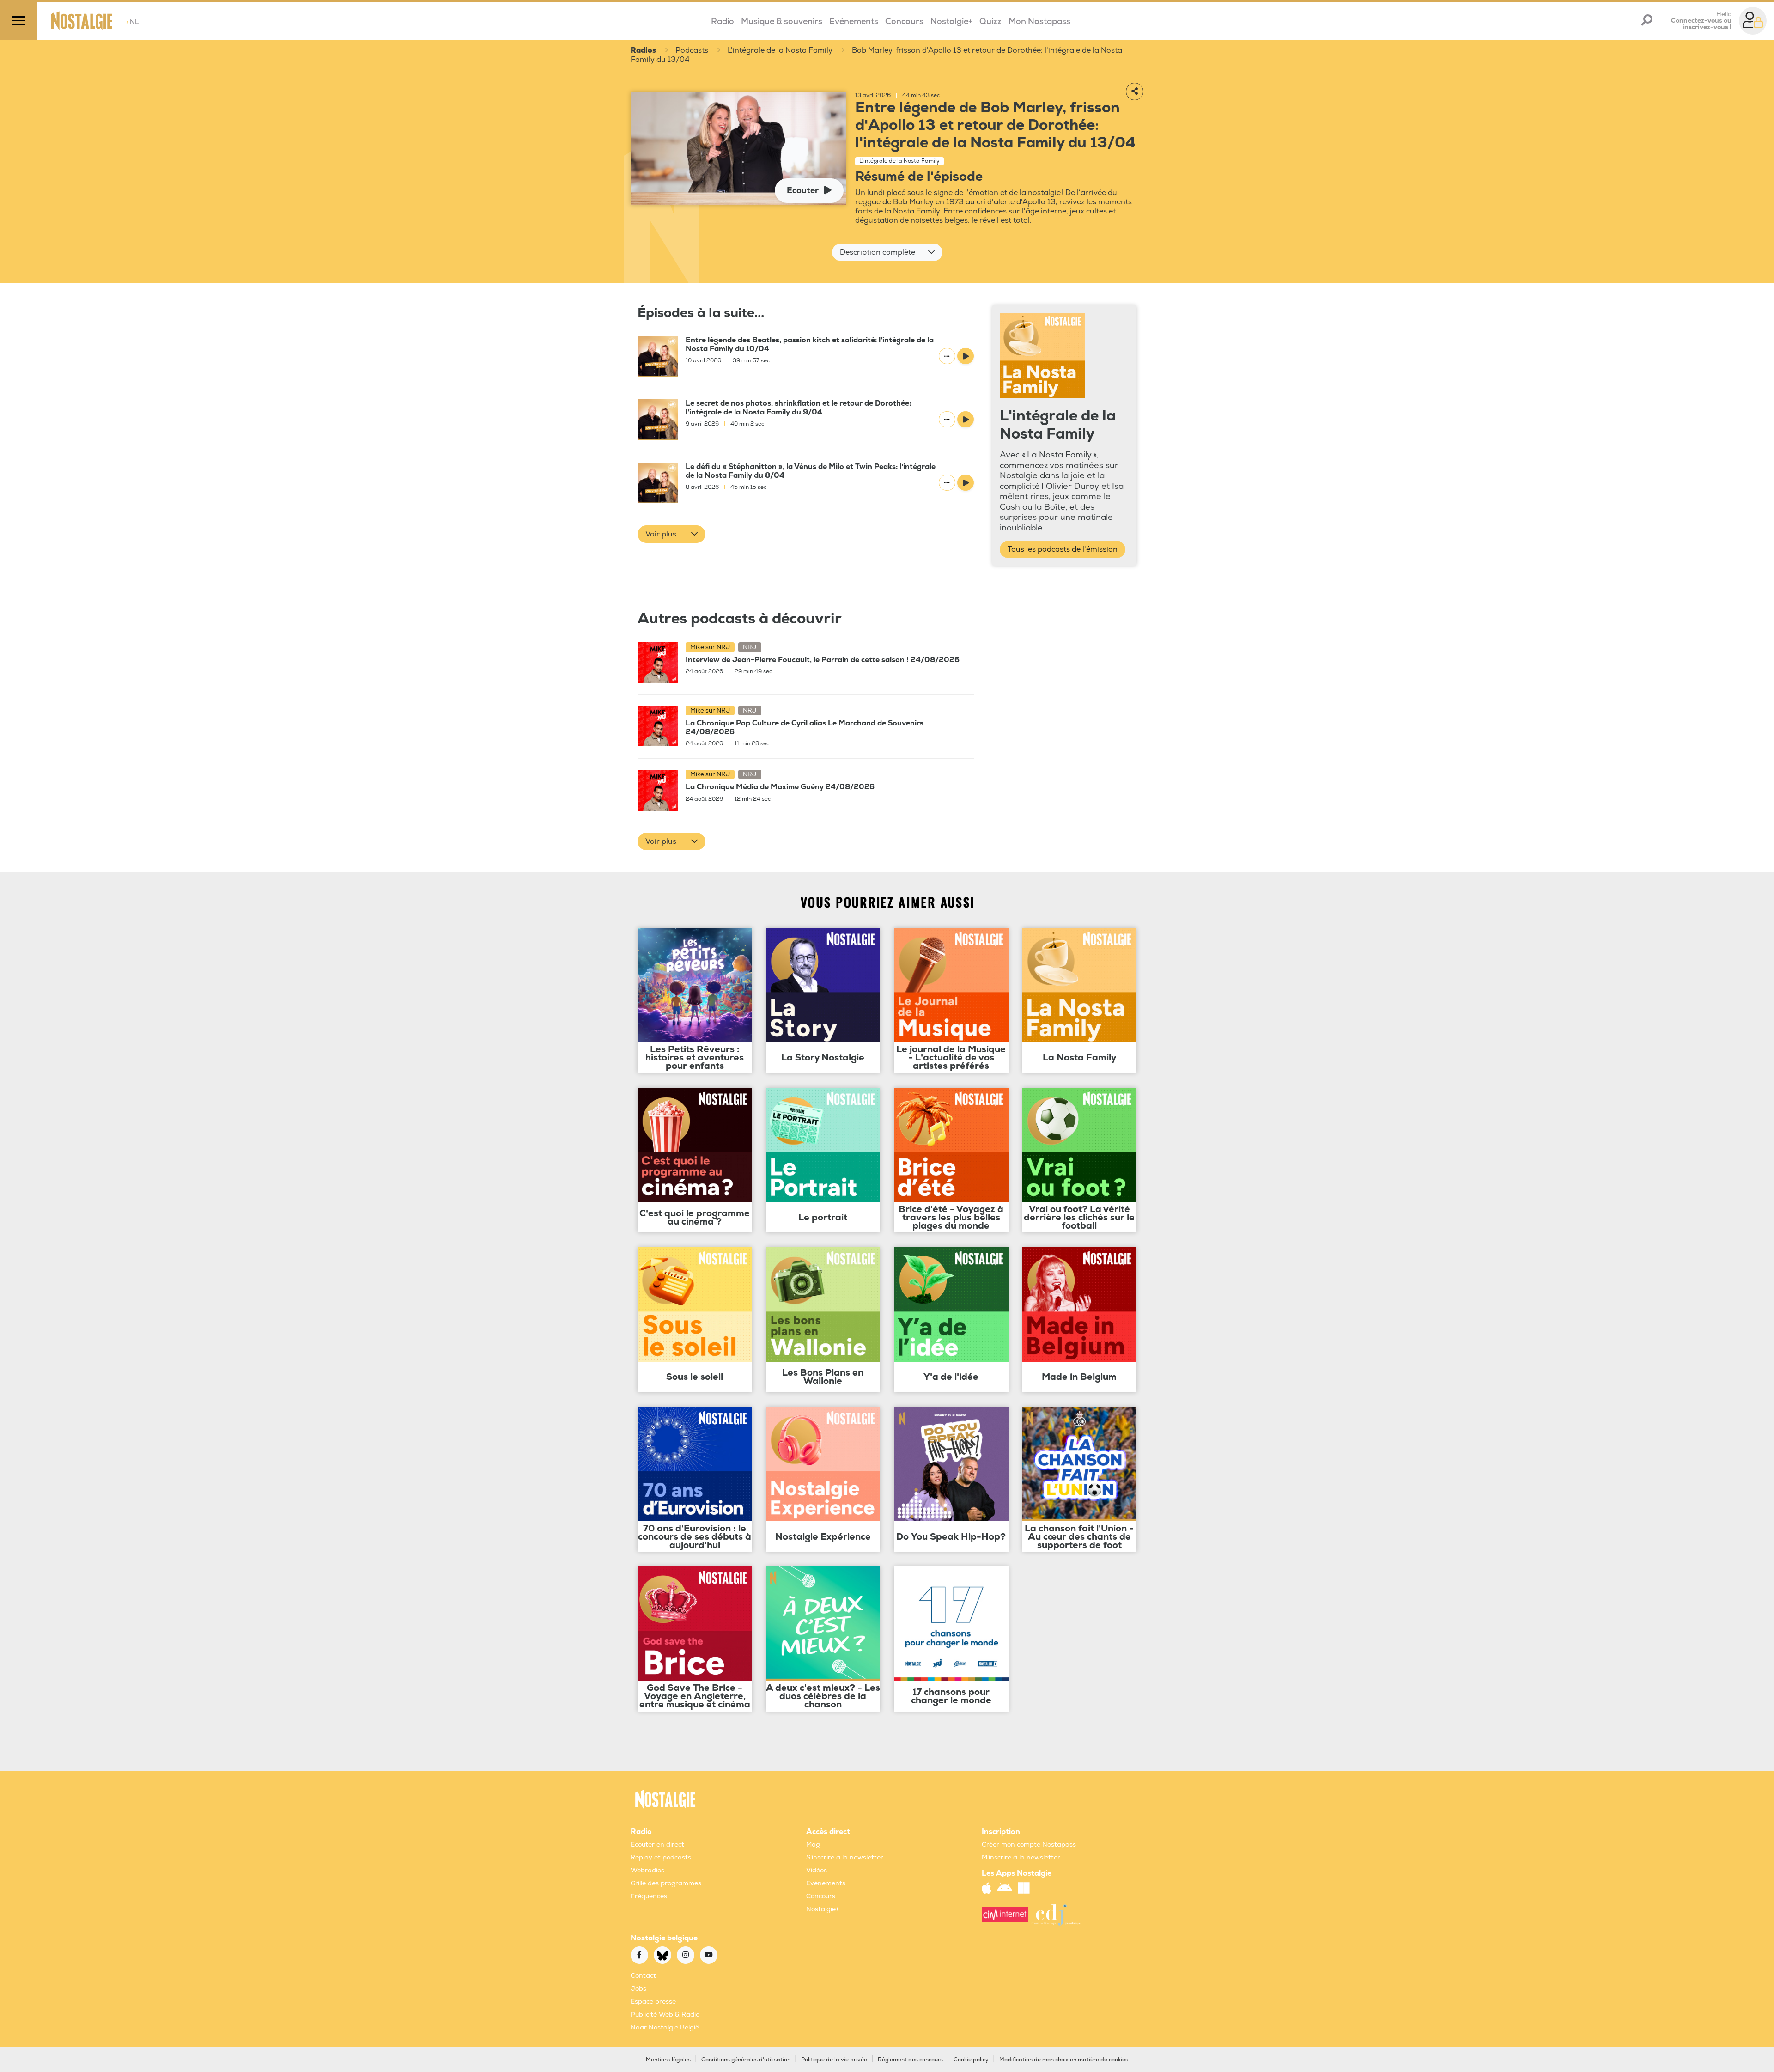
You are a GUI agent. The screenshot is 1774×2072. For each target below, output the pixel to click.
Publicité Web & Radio (665, 2014)
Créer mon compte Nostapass (1029, 1844)
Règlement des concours (910, 2060)
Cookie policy (971, 2060)
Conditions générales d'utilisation (746, 2060)
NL (132, 22)
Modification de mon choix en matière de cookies (1064, 2060)
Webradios (647, 1870)
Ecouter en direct (657, 1844)
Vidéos (817, 1870)
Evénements (854, 21)
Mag (813, 1844)
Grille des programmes (666, 1883)
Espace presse (653, 2002)
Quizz (990, 21)
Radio (723, 21)
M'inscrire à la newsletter (1021, 1857)
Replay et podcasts (661, 1857)
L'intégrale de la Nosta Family (780, 50)
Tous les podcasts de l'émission (1063, 549)
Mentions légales (668, 2060)
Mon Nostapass (1039, 21)
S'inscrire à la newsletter (845, 1857)
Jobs (638, 1989)
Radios (643, 50)
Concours (904, 21)
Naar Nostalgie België (665, 2027)
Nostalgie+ (951, 21)
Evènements (826, 1883)
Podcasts (692, 50)
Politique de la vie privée (834, 2060)
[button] (887, 252)
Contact (643, 1976)
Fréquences (649, 1896)
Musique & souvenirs (782, 21)
